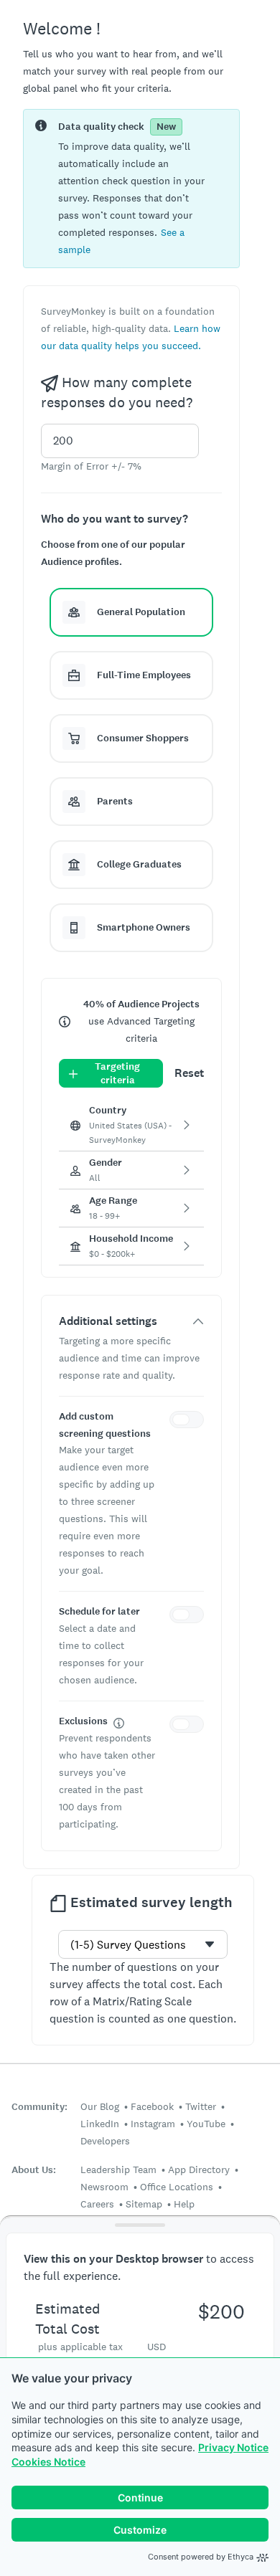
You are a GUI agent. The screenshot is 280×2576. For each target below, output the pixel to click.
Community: (39, 2107)
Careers (97, 2204)
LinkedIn (100, 2124)
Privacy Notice (233, 2447)
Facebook (152, 2106)
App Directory (199, 2169)
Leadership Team (118, 2169)
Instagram (153, 2124)
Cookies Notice (48, 2462)
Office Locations (177, 2187)
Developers (105, 2141)
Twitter (201, 2106)
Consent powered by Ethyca (201, 2557)
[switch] (190, 1422)
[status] (131, 189)
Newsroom (104, 2187)
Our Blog (100, 2106)
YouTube (206, 2124)
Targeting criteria (117, 1073)
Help (184, 2204)
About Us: (34, 2170)
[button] (131, 612)
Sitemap (144, 2204)
